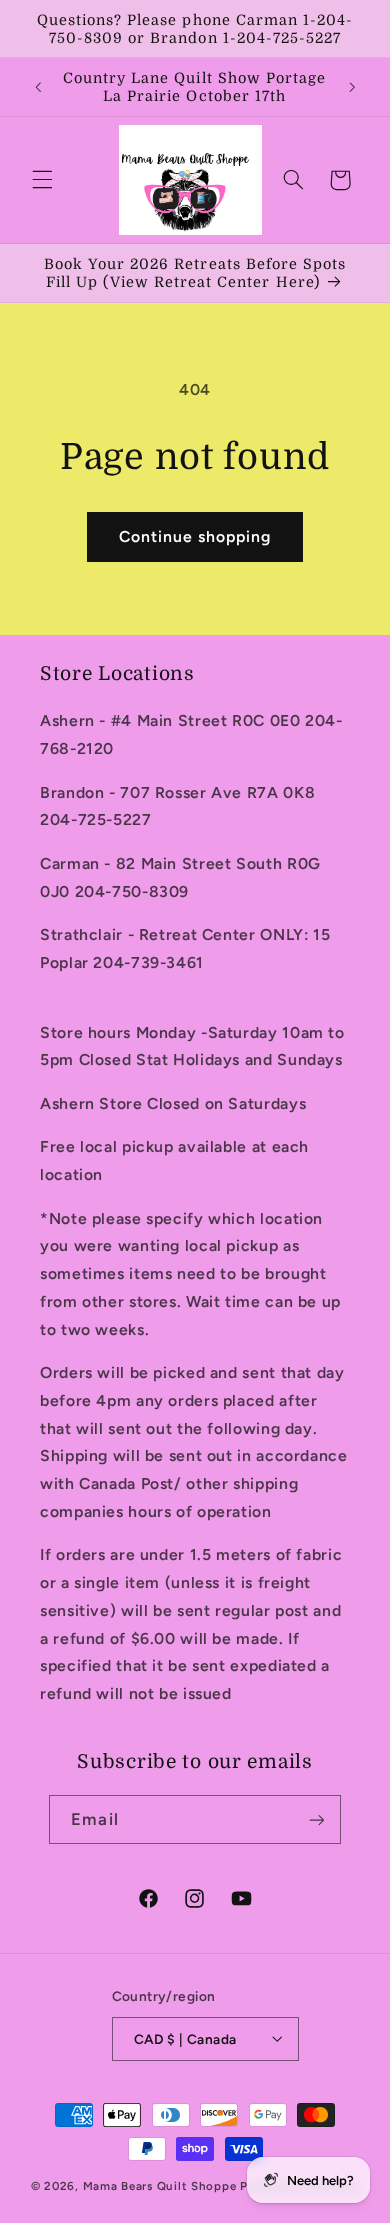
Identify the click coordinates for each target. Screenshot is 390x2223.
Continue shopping (195, 536)
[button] (42, 180)
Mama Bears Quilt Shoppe (160, 2186)
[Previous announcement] (38, 87)
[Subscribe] (316, 1819)
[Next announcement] (352, 87)
